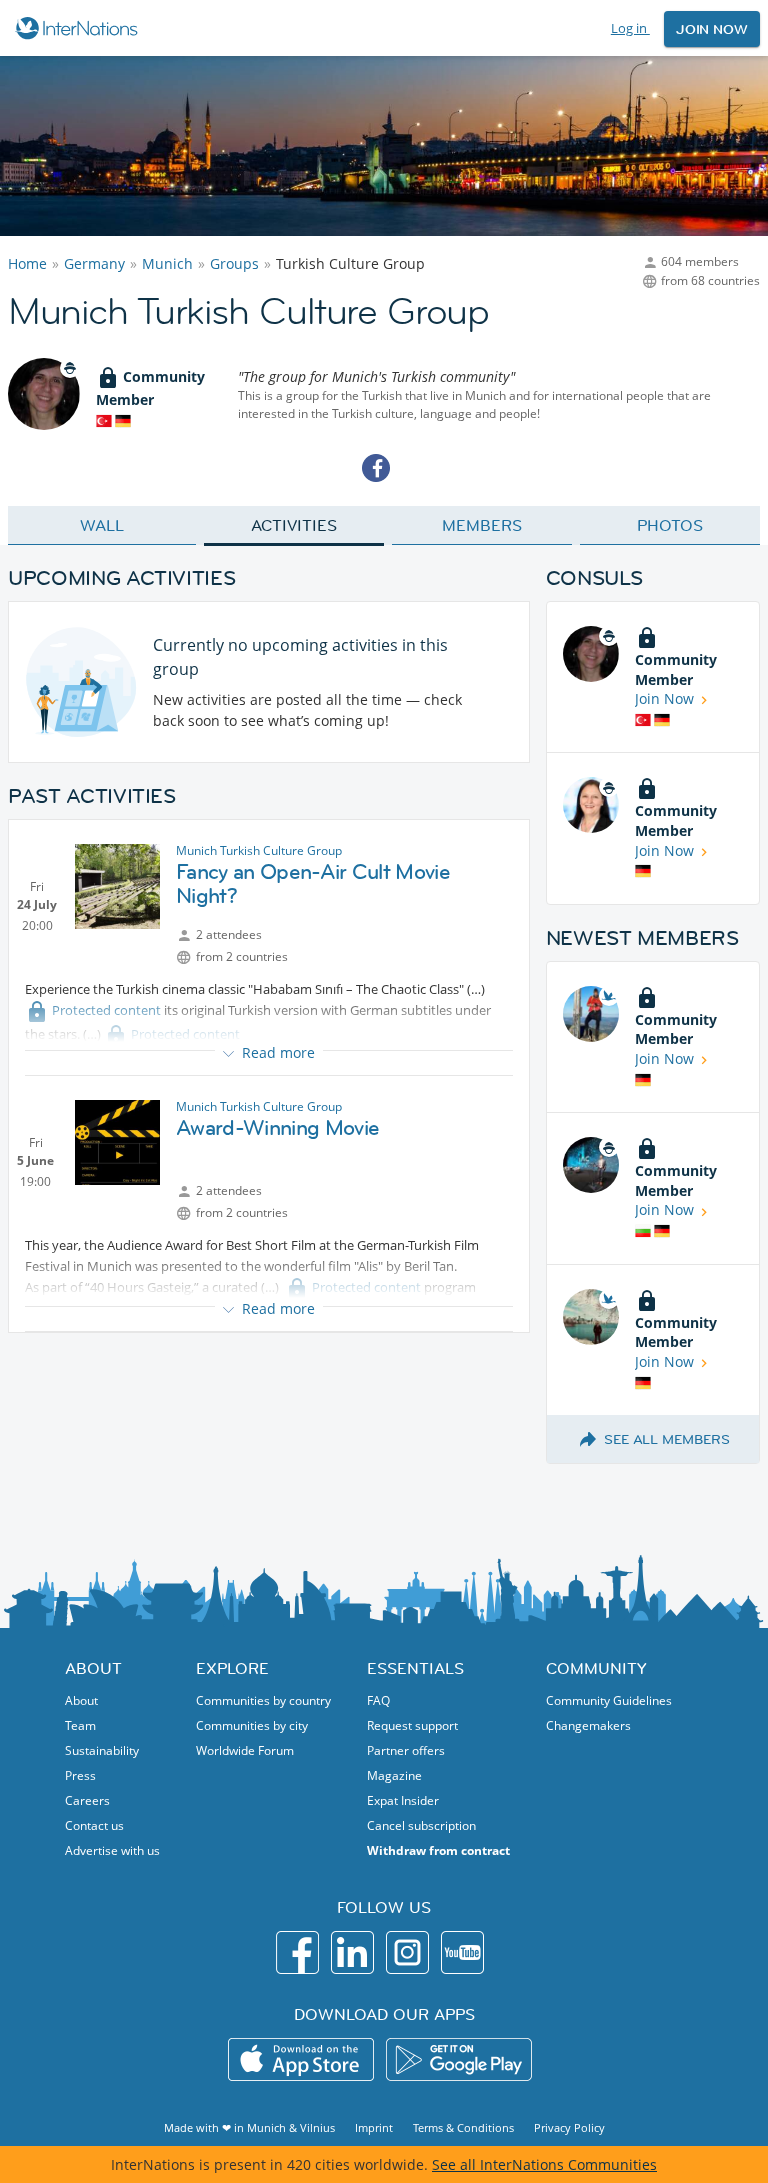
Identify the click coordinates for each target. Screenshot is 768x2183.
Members (481, 525)
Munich (167, 263)
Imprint (374, 2127)
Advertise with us (112, 1850)
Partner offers (406, 1750)
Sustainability (102, 1750)
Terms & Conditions (463, 2127)
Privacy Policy (569, 2127)
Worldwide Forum (245, 1750)
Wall (102, 525)
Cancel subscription (421, 1825)
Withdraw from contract (438, 1850)
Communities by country (263, 1700)
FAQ (378, 1700)
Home (27, 263)
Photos (669, 525)
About (81, 1700)
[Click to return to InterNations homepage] (79, 28)
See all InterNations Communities (544, 2164)
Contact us (94, 1825)
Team (80, 1725)
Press (80, 1775)
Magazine (394, 1775)
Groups (234, 263)
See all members (667, 1439)
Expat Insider (403, 1800)
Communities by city (252, 1725)
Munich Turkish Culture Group (259, 850)
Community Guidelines (609, 1700)
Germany (94, 263)
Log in (630, 28)
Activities (293, 525)
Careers (87, 1800)
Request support (412, 1725)
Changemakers (588, 1725)
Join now (712, 29)
